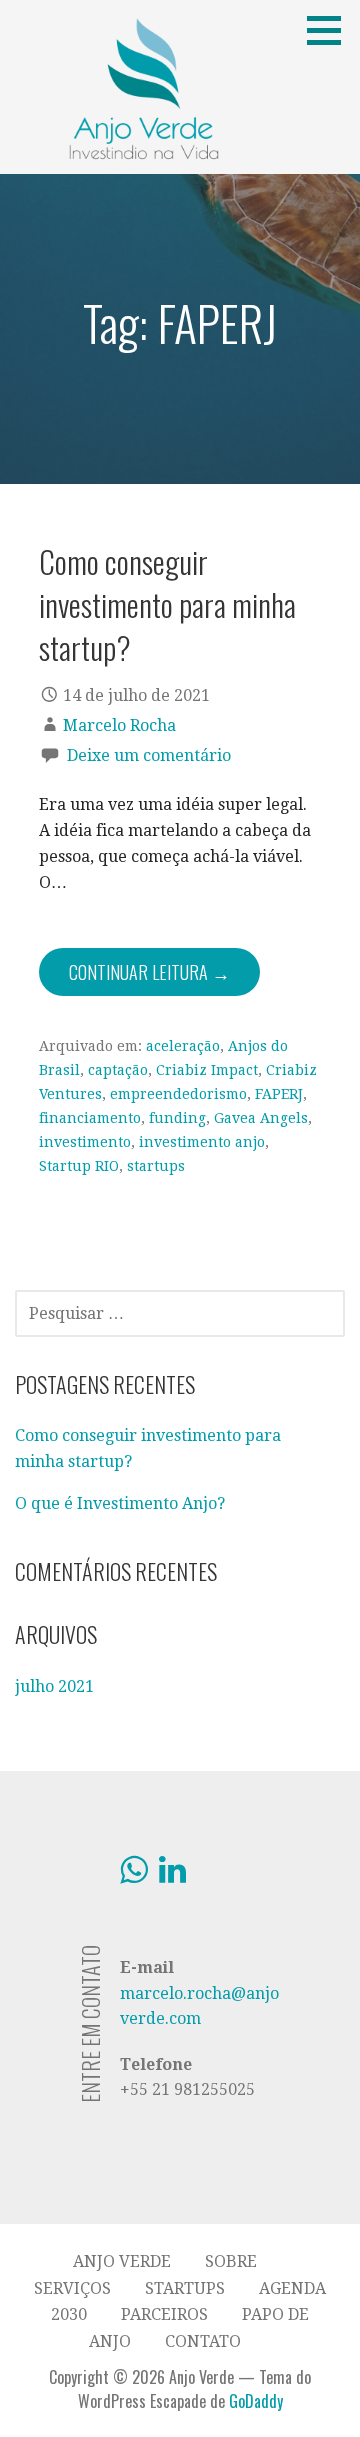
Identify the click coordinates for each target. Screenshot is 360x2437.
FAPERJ (279, 1094)
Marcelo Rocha (119, 725)
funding (177, 1118)
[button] (331, 30)
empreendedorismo (178, 1094)
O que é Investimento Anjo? (120, 1503)
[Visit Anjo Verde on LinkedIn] (172, 1875)
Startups (185, 2288)
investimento (85, 1142)
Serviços (72, 2288)
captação (118, 1070)
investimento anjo (202, 1142)
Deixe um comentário (149, 755)
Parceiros (164, 2314)
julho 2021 (54, 1686)
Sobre (231, 2261)
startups (156, 1166)
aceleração (183, 1046)
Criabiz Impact (207, 1070)
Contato (203, 2341)
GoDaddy (256, 2401)
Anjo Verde (122, 2261)
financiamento (90, 1118)
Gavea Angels (261, 1118)
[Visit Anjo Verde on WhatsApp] (133, 1875)
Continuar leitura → (149, 972)
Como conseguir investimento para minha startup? (167, 604)
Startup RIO (79, 1166)
